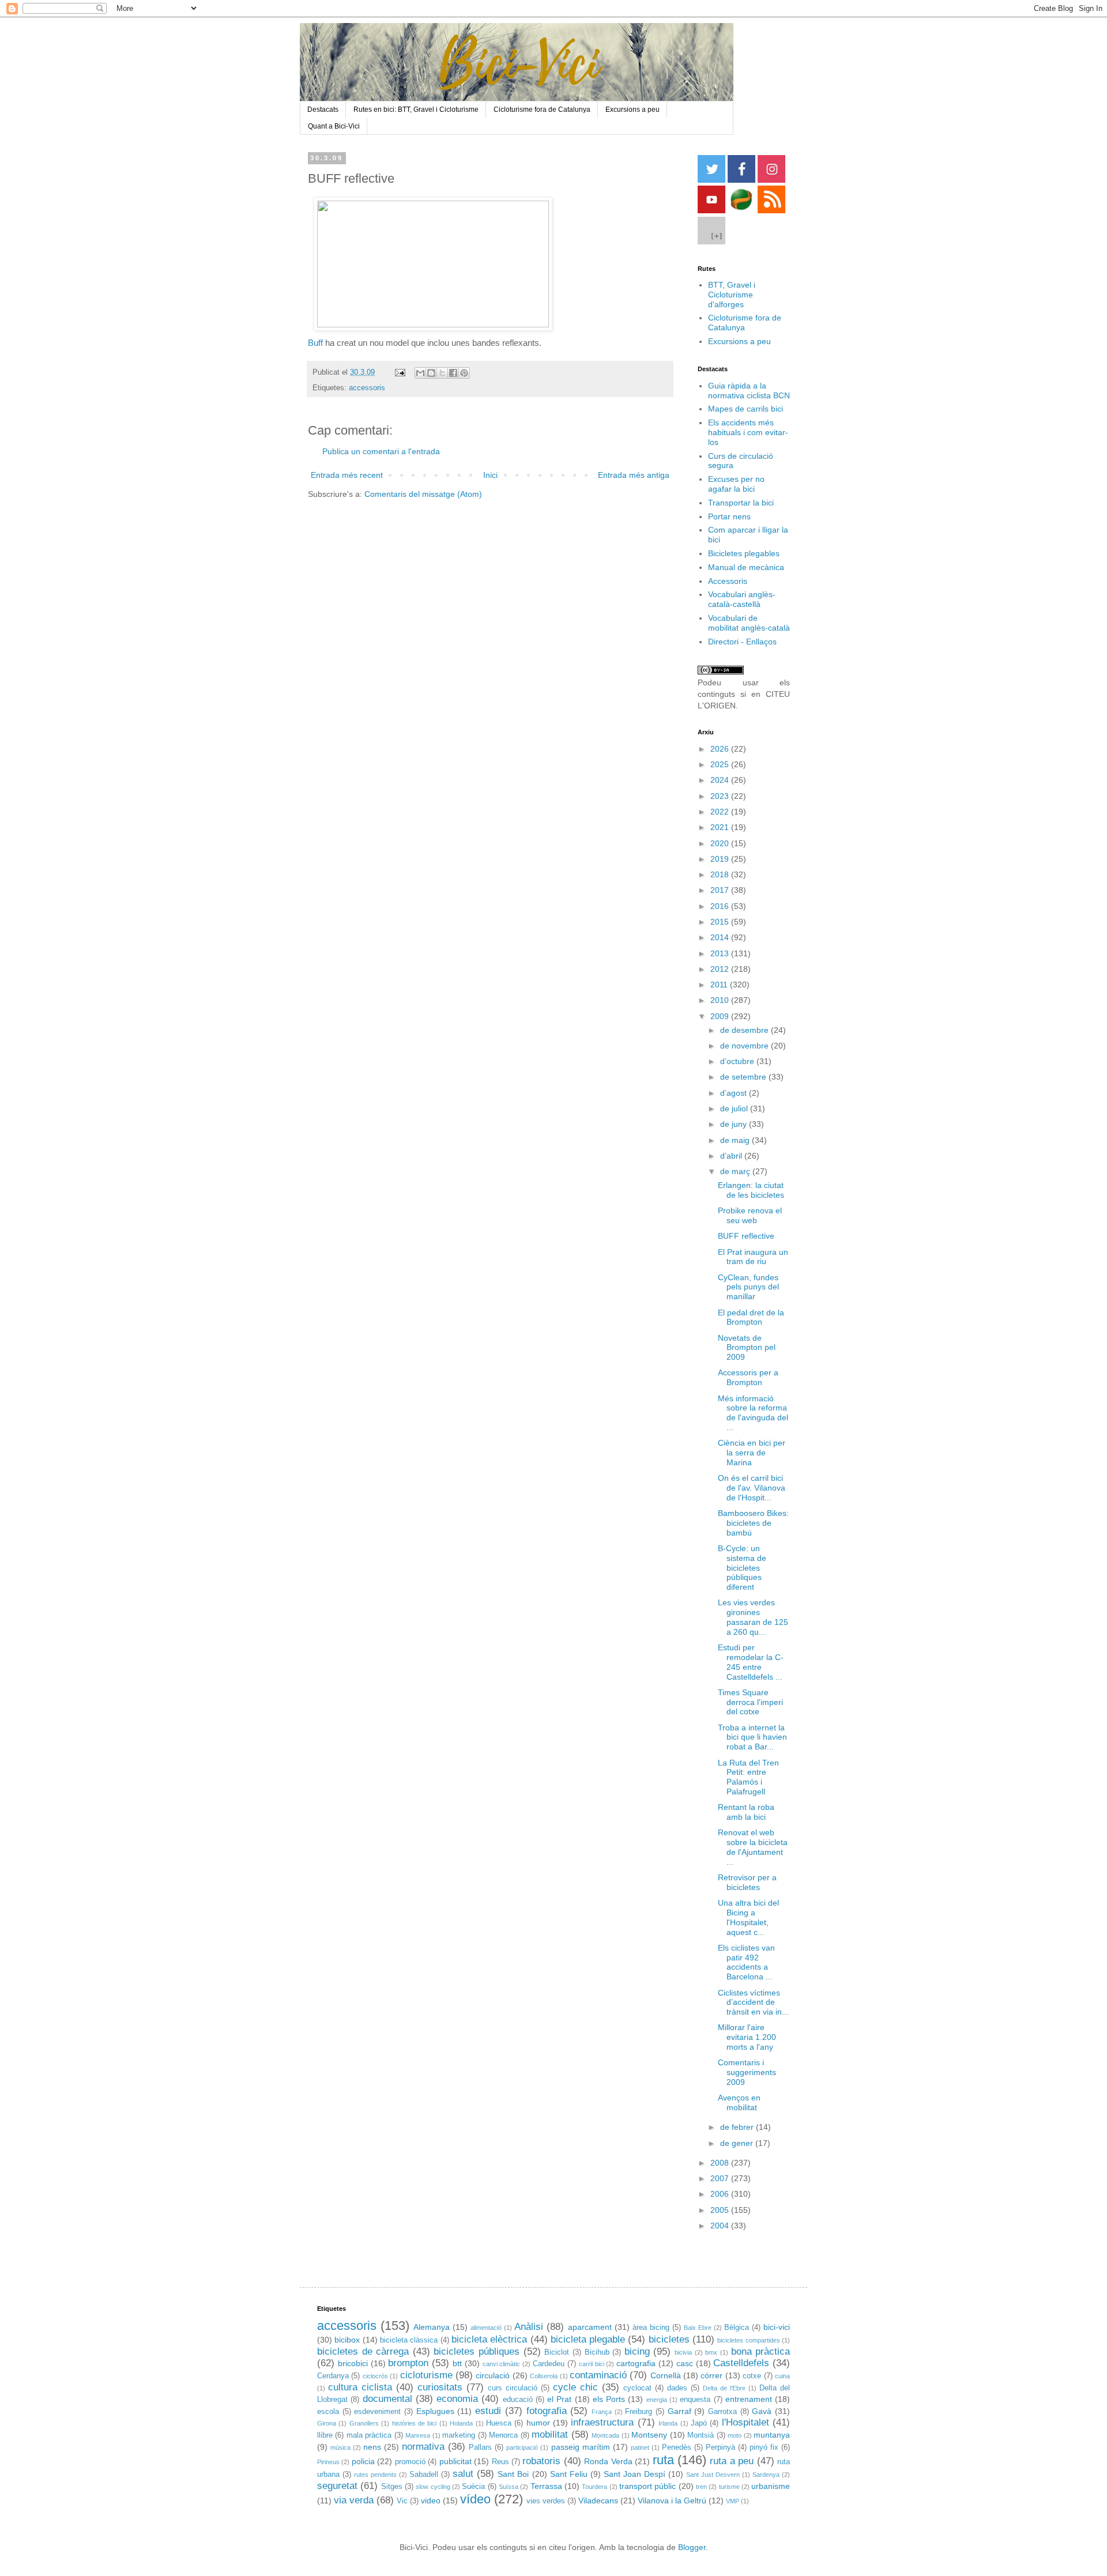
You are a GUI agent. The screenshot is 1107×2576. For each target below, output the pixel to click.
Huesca (499, 2423)
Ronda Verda (608, 2461)
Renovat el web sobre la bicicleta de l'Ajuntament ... (753, 1847)
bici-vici (777, 2327)
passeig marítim (581, 2447)
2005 (721, 2210)
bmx (711, 2352)
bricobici (353, 2363)
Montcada (605, 2435)
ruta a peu (732, 2461)
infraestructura (602, 2422)
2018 (721, 874)
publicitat (455, 2461)
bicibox (347, 2340)
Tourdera (594, 2487)
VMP (733, 2501)
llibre (325, 2435)
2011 (720, 985)
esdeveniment (377, 2412)
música (340, 2447)
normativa (423, 2447)
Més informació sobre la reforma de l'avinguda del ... (753, 1413)
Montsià (701, 2435)
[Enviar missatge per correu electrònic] (400, 372)
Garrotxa (722, 2412)
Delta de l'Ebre (724, 2388)
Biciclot (557, 2352)
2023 (721, 796)
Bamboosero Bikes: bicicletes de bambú (753, 1523)
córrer (711, 2375)
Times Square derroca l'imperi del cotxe (750, 1702)
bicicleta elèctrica (489, 2339)
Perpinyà (720, 2447)
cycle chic (575, 2387)
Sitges (392, 2487)
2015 (721, 922)
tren (701, 2487)
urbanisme (771, 2486)
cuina (782, 2376)
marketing (459, 2435)
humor (538, 2423)
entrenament (749, 2399)
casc (685, 2363)
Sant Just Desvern (713, 2475)
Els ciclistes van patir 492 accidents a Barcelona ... (746, 1962)
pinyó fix (764, 2447)
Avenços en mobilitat (739, 2102)
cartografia (636, 2363)
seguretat (337, 2486)
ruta (663, 2460)
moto (735, 2435)
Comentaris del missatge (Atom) (423, 494)
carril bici (592, 2364)
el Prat (559, 2399)
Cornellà (666, 2375)
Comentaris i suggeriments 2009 (747, 2072)
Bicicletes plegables (744, 553)
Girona (327, 2423)
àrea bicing (651, 2328)
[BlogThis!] (431, 373)
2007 (721, 2178)
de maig (736, 1140)
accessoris (367, 388)
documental (387, 2399)
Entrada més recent (347, 475)
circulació (493, 2375)
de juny (735, 1124)
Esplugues (435, 2411)
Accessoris (728, 581)
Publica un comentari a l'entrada (381, 451)
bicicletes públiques (477, 2351)
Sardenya (766, 2475)
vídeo (475, 2499)
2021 (721, 827)
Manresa (418, 2435)
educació (518, 2400)
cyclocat (637, 2388)
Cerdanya (333, 2376)
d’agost (735, 1093)
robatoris (541, 2461)
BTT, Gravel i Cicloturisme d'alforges (732, 295)
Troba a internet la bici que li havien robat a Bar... (752, 1737)
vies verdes (546, 2501)
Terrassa (546, 2486)
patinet (640, 2447)
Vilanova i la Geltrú (672, 2500)
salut (463, 2474)
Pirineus (328, 2462)
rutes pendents (375, 2475)
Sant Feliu (569, 2474)
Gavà (762, 2411)
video (431, 2500)
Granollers (364, 2423)
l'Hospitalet (745, 2422)
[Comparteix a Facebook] (453, 373)
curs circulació (513, 2388)
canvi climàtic (502, 2364)
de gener (738, 2143)
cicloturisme (426, 2375)
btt (457, 2363)
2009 (721, 1016)
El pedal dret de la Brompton (751, 1317)
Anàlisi (529, 2327)
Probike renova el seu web (750, 1215)
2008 (721, 2163)
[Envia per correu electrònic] (420, 373)
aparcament (590, 2327)
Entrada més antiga (634, 475)
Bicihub (597, 2352)
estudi (488, 2411)
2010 (721, 1000)
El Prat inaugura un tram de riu (753, 1257)
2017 (721, 890)
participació (522, 2447)
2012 (721, 969)
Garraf (679, 2411)
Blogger (692, 2547)
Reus (500, 2462)
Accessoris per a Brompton (748, 1377)
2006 (721, 2194)
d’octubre (738, 1061)
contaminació (598, 2375)
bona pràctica (761, 2351)
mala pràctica (369, 2435)
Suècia (473, 2487)
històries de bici (415, 2423)
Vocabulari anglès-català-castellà (742, 599)
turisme (729, 2487)
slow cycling (433, 2487)
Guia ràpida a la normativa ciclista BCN (749, 391)
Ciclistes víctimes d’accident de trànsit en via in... (753, 2002)
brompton (408, 2363)
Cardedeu (549, 2364)
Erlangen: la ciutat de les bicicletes (751, 1190)
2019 (721, 859)
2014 (721, 937)
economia (457, 2399)
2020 (721, 843)
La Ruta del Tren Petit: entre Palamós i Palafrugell (748, 1777)
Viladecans (598, 2500)
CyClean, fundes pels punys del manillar (748, 1287)
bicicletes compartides (748, 2340)
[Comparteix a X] (442, 373)
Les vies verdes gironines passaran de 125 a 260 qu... (753, 1617)
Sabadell (424, 2475)
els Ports (609, 2399)
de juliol (735, 1108)
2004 (721, 2226)
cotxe (752, 2376)
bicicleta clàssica (409, 2340)
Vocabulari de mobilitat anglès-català (749, 623)
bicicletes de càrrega (363, 2351)
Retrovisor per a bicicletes (747, 1882)
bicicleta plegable (588, 2339)
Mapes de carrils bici (745, 409)
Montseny (649, 2435)
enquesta (695, 2400)
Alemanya (432, 2327)
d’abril (732, 1156)
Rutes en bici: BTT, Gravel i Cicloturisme (416, 110)
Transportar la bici (741, 503)
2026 (721, 749)
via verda (354, 2500)
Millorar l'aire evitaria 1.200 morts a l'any (747, 2037)
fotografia (547, 2411)
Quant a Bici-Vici (334, 126)
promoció (410, 2462)
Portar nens (729, 516)
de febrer (738, 2127)
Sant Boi (513, 2474)
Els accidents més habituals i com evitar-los (748, 432)
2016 (721, 906)
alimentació (486, 2328)
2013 (721, 953)
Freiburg (639, 2412)
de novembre (745, 1046)
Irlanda (668, 2423)
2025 (721, 764)
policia (363, 2461)
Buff (315, 343)
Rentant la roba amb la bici (746, 1812)
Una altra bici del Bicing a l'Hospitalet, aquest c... (748, 1917)
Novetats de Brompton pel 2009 (747, 1348)
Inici (490, 475)
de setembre (744, 1077)
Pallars (480, 2447)
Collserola (544, 2376)
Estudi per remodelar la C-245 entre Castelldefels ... (751, 1662)
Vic (402, 2501)
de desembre (745, 1030)
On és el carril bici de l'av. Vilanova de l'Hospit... (752, 1488)
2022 (721, 812)
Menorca (503, 2435)
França (602, 2412)
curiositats (440, 2387)
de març (736, 1171)
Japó (699, 2423)
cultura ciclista (360, 2387)
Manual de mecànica (746, 567)
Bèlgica (737, 2328)
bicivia (683, 2352)
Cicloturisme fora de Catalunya (542, 110)
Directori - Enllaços (742, 642)
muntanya (772, 2435)
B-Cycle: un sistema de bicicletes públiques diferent (742, 1568)
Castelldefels (741, 2363)
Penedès (677, 2447)
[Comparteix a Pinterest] (464, 373)
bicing (637, 2351)
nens (372, 2447)
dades (677, 2388)
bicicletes (669, 2339)
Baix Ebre (698, 2328)
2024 (721, 780)
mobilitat (550, 2434)
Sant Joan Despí (635, 2474)
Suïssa (509, 2487)
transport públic (647, 2486)
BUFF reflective (746, 1236)
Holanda (461, 2423)
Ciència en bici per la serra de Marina (752, 1453)
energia (657, 2400)
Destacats (323, 110)
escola (328, 2412)
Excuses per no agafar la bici (736, 484)
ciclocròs (375, 2376)
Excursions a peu (632, 110)
